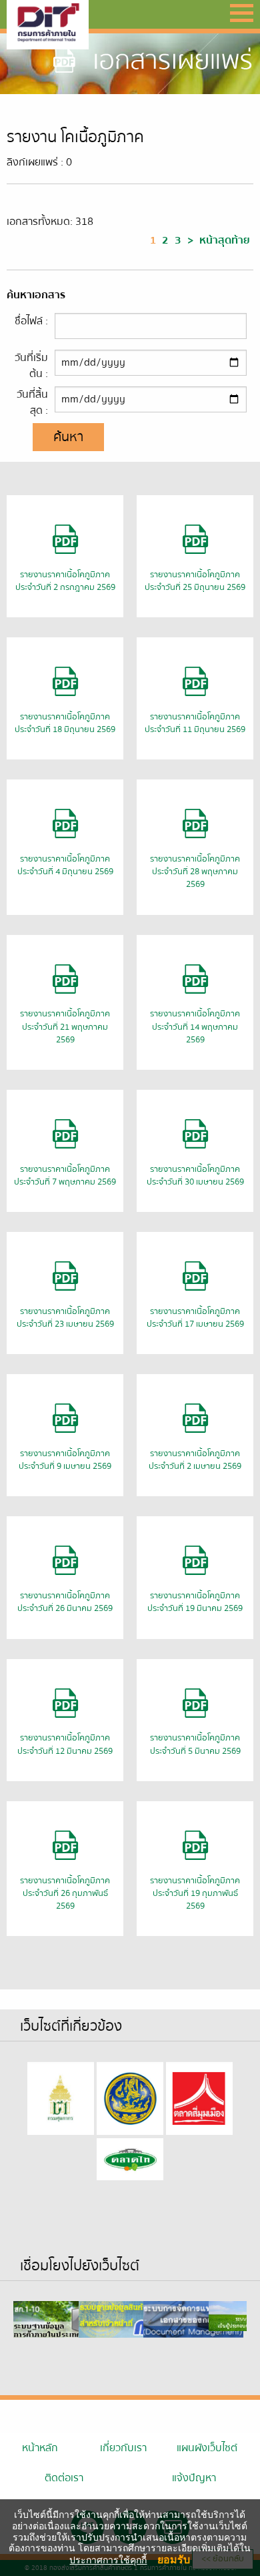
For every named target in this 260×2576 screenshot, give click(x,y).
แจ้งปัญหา (194, 2478)
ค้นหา (68, 437)
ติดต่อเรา (64, 2478)
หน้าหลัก (40, 2448)
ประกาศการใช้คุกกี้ (108, 2560)
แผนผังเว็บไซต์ (207, 2448)
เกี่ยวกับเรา (123, 2448)
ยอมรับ (174, 2559)
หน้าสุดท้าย (225, 240)
